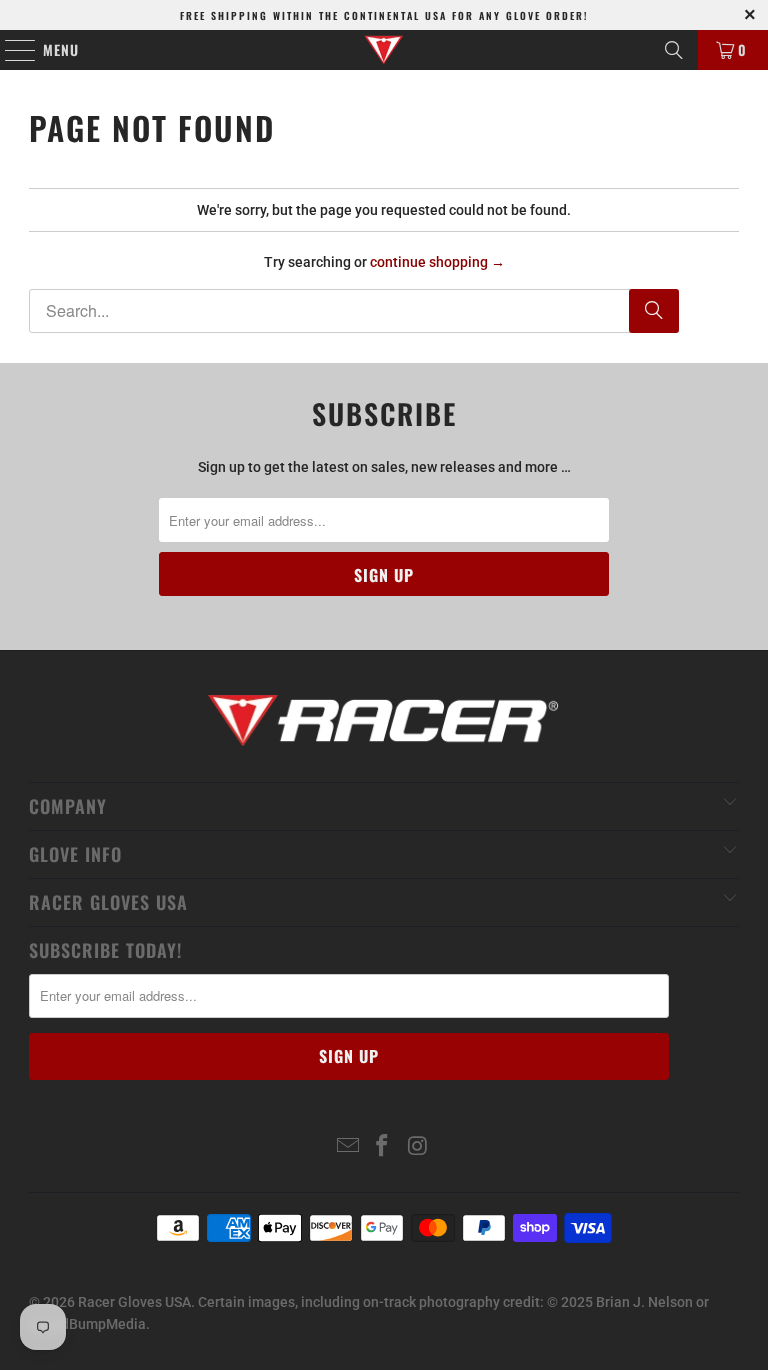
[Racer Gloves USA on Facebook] (383, 1147)
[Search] (674, 50)
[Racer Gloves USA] (384, 50)
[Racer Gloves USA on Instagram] (418, 1147)
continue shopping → (437, 262)
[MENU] (10, 50)
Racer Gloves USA (134, 1302)
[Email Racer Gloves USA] (348, 1147)
